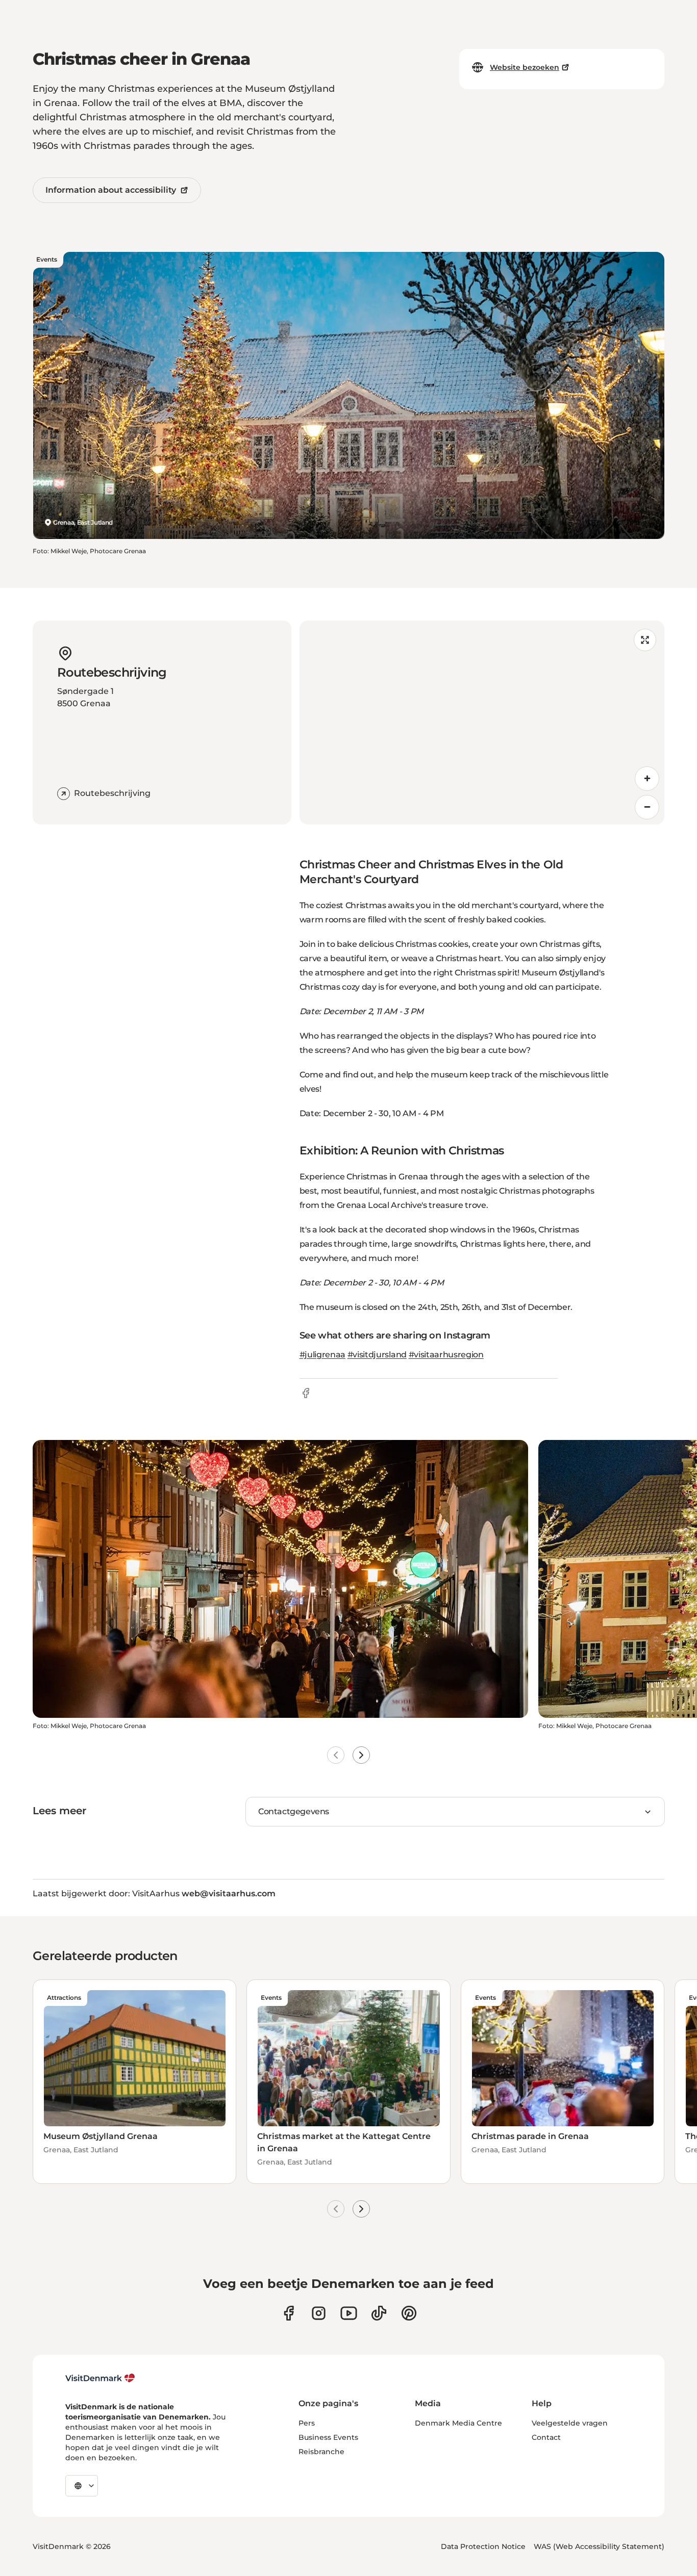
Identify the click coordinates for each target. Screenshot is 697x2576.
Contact (546, 2437)
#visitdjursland (377, 1355)
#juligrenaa (322, 1355)
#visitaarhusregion (446, 1355)
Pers (307, 2423)
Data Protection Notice (483, 2546)
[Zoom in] (647, 779)
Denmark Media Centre (458, 2423)
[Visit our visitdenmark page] (349, 2313)
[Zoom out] (647, 807)
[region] (482, 723)
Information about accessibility (111, 190)
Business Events (328, 2437)
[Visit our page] (319, 2313)
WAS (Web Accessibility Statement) (599, 2546)
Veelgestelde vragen (570, 2423)
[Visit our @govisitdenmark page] (379, 2313)
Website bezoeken (525, 67)
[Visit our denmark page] (289, 2313)
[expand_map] (645, 640)
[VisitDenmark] (100, 2378)
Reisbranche (321, 2452)
